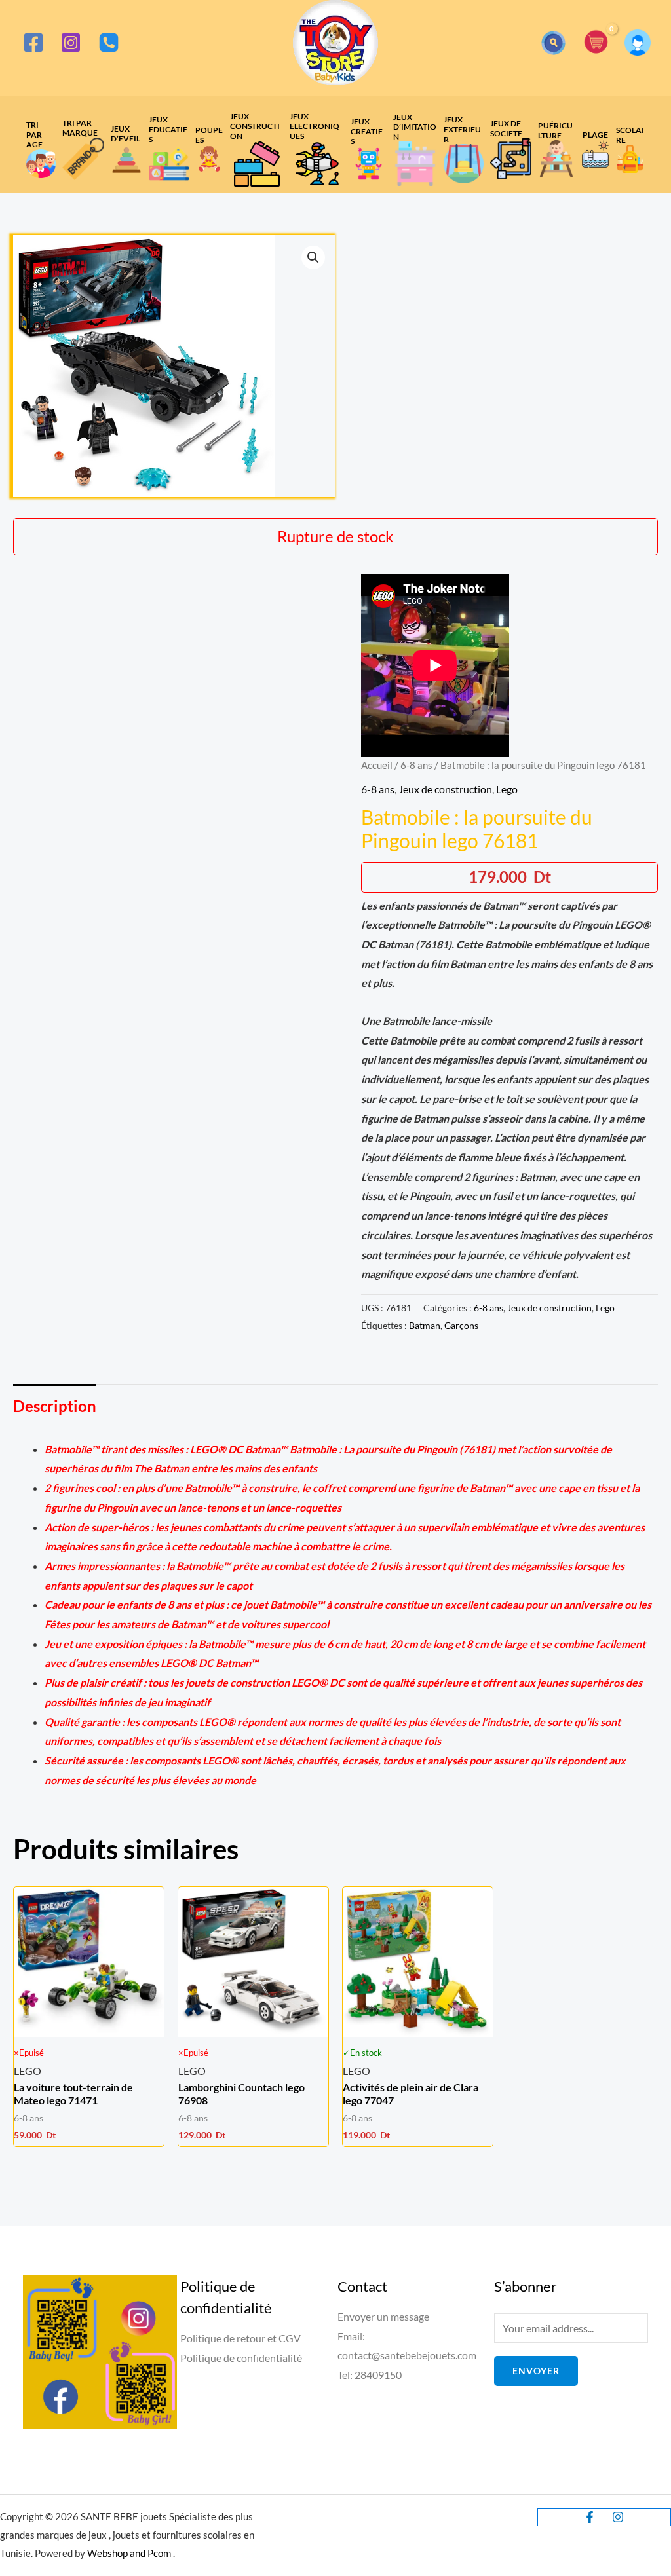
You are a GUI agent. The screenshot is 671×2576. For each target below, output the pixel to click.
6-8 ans (416, 765)
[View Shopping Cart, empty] (596, 43)
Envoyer (536, 2371)
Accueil (377, 765)
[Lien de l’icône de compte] (638, 43)
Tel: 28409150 (370, 2375)
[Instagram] (71, 43)
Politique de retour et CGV (240, 2338)
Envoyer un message (383, 2316)
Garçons (461, 1325)
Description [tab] (55, 1406)
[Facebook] (33, 43)
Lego (507, 789)
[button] (553, 43)
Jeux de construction (445, 789)
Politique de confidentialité (241, 2358)
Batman (425, 1325)
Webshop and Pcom (129, 2553)
